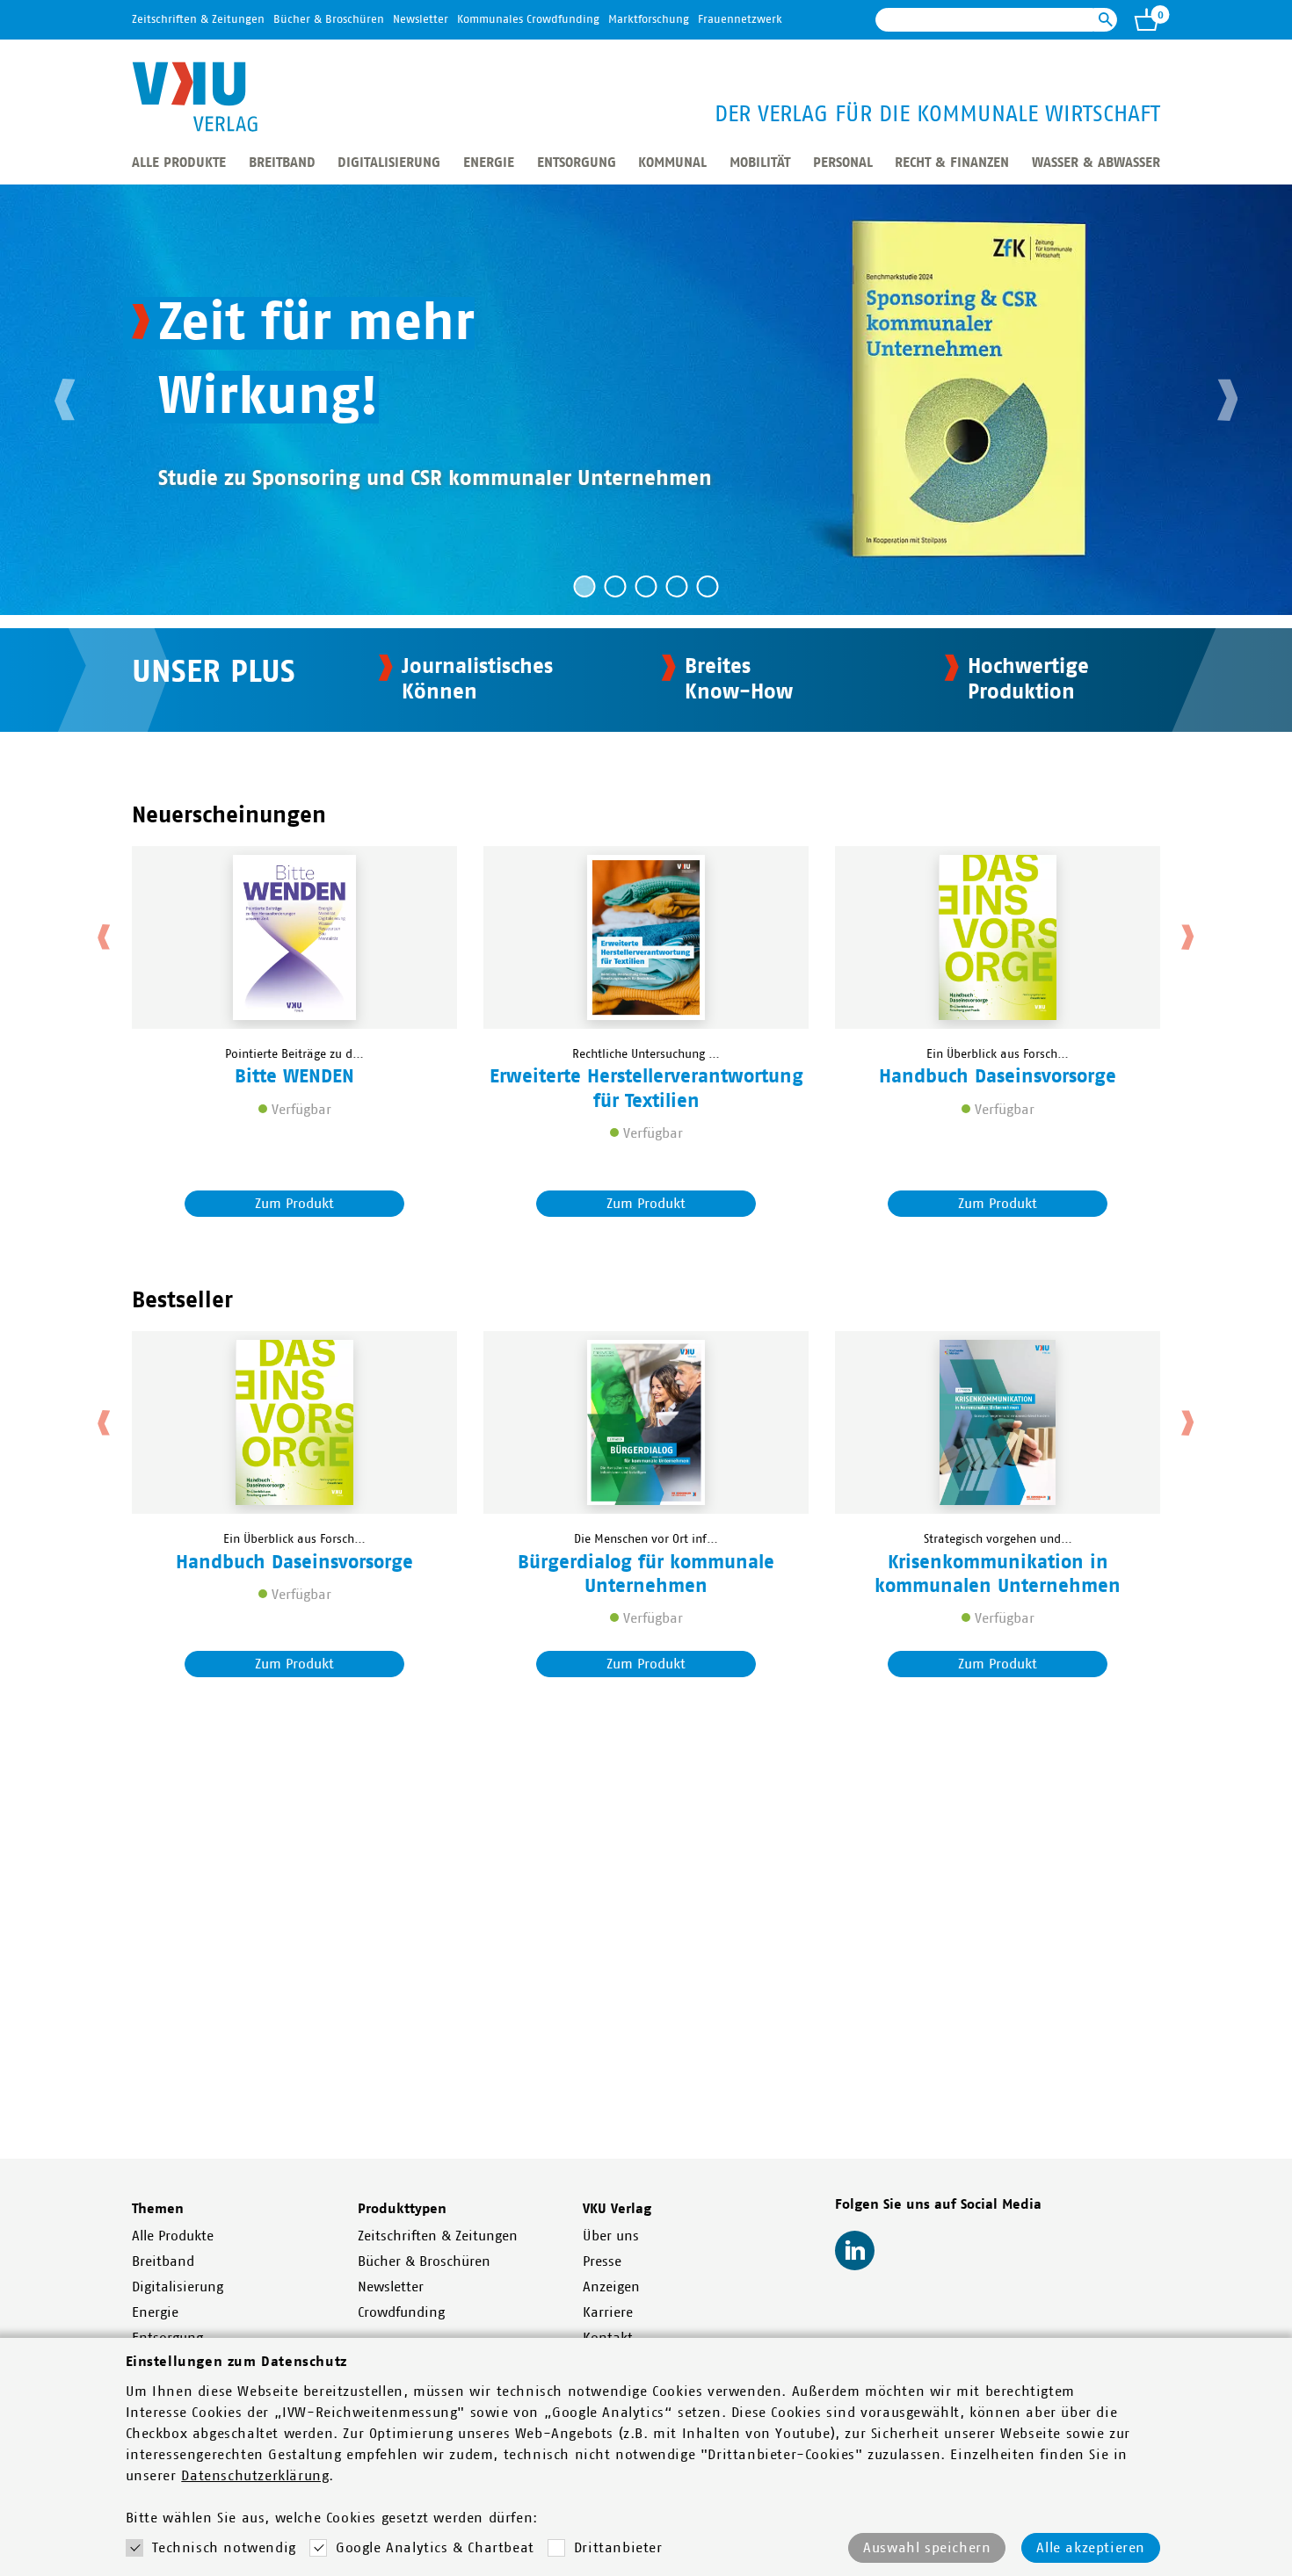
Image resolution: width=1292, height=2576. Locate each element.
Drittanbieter (618, 2548)
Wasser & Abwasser (1096, 163)
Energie (489, 163)
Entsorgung (577, 163)
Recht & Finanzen (952, 163)
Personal (843, 163)
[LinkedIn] (855, 2250)
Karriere (608, 2312)
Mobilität (760, 163)
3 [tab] (646, 586)
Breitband (282, 163)
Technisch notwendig (224, 2548)
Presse (602, 2261)
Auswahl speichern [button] (927, 2548)
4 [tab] (677, 586)
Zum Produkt (294, 1204)
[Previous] (66, 400)
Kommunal (672, 163)
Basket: (1147, 18)
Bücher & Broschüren (329, 20)
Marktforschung (649, 20)
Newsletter (421, 20)
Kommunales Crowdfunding (528, 20)
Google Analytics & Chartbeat (435, 2548)
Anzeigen (611, 2287)
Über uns (611, 2236)
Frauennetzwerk (740, 20)
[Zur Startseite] (195, 97)
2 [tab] (616, 586)
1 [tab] (585, 586)
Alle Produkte (179, 163)
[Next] (1226, 400)
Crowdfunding (401, 2312)
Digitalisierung (389, 163)
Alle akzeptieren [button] (1091, 2548)
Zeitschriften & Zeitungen (198, 20)
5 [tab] (708, 586)
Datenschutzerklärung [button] (255, 2476)
